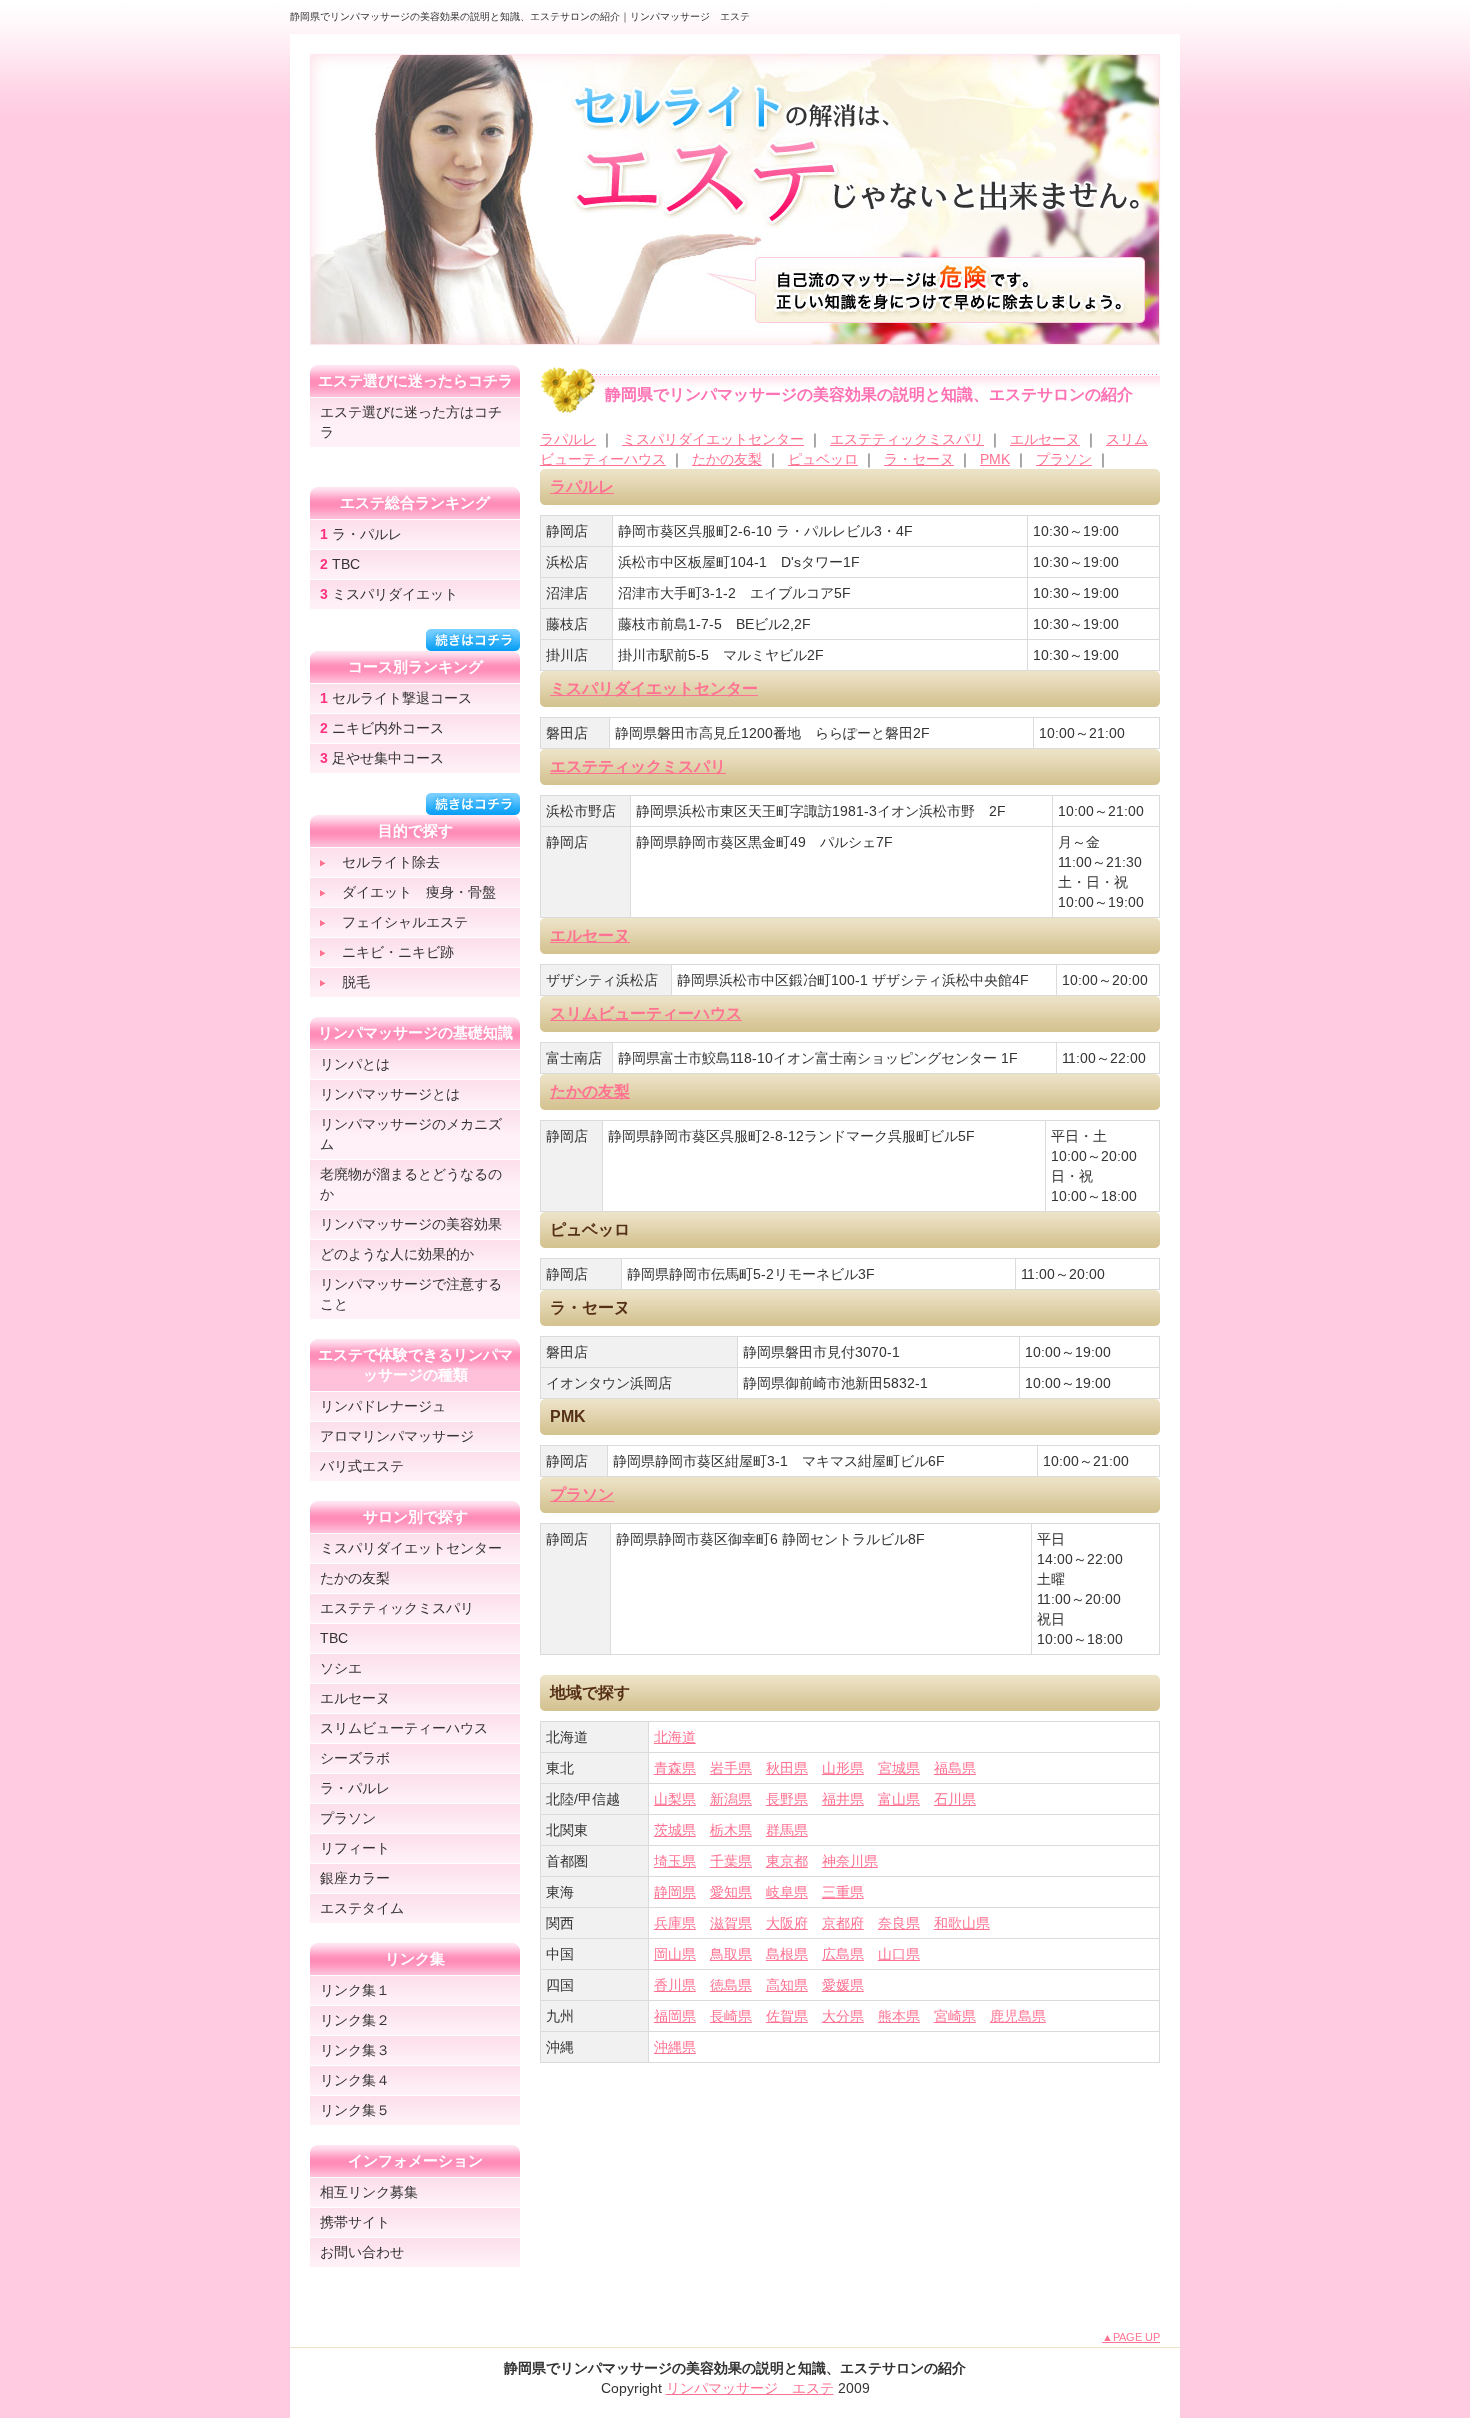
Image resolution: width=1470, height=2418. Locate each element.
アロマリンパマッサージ (397, 1436)
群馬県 (787, 1830)
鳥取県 (731, 1954)
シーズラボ (355, 1758)
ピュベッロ (823, 459)
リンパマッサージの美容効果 (411, 1224)
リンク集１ (355, 1990)
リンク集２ (355, 2020)
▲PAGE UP (1131, 2337)
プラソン (1064, 459)
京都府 (843, 1923)
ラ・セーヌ (919, 459)
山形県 (843, 1768)
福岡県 (675, 2016)
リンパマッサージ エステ (750, 2388)
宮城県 (899, 1768)
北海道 (675, 1737)
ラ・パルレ (361, 534)
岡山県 (675, 1954)
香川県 (675, 1985)
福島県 (955, 1768)
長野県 (787, 1799)
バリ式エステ (362, 1466)
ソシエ (341, 1668)
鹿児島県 (1018, 2016)
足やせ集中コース (382, 758)
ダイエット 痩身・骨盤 (419, 892)
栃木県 (731, 1830)
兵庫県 (675, 1923)
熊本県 (899, 2016)
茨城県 (675, 1830)
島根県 (787, 1954)
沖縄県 (675, 2047)
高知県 (787, 1985)
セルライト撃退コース (396, 698)
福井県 (843, 1799)
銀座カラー (355, 1878)
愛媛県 (843, 1985)
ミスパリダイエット (389, 594)
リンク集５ (355, 2110)
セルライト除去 (391, 862)
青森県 (675, 1768)
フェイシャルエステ (405, 922)
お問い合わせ (362, 2252)
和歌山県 (962, 1923)
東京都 (787, 1861)
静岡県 (675, 1892)
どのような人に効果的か (397, 1254)
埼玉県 (675, 1861)
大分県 (843, 2016)
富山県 (899, 1799)
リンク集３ (355, 2050)
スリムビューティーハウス (646, 1013)
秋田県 (787, 1768)
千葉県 (731, 1861)
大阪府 (787, 1923)
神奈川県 (850, 1861)
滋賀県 (731, 1923)
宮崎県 (955, 2016)
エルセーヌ (1045, 439)
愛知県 (731, 1892)
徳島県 (731, 1985)
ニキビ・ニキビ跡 (398, 952)
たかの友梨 (727, 459)
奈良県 (899, 1923)
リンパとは (355, 1064)
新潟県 (731, 1799)
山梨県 (675, 1799)
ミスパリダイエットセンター (713, 439)
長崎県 (731, 2016)
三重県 (843, 1892)
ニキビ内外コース (382, 728)
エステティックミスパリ (907, 439)
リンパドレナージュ (383, 1406)
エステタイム (362, 1908)
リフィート (355, 1848)
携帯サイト (355, 2222)
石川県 (955, 1799)
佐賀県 (787, 2016)
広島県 (843, 1954)
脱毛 (356, 982)
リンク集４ (355, 2080)
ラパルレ (568, 439)
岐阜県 (787, 1892)
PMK (995, 459)
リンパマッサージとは (390, 1094)
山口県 (899, 1954)
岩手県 (731, 1768)
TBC (340, 564)
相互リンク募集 (369, 2192)
